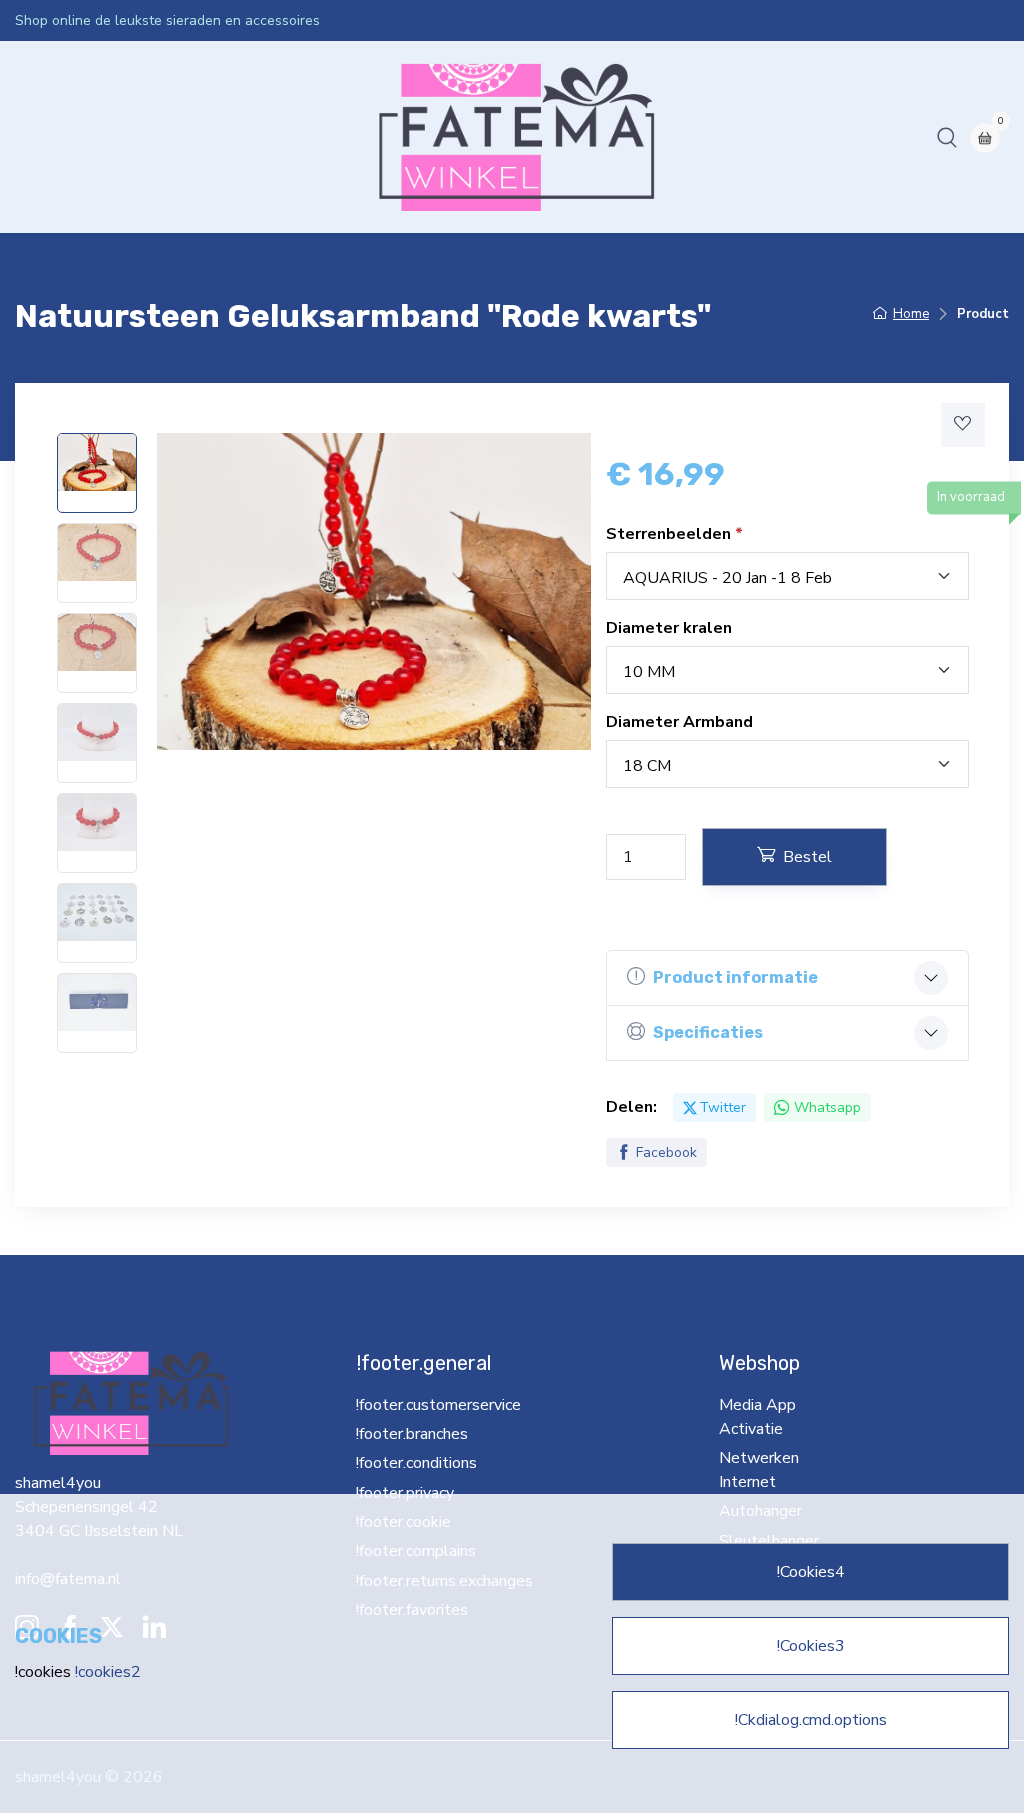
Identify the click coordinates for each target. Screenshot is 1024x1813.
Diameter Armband (679, 722)
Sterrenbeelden (670, 534)
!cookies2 (108, 1672)
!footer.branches (412, 1434)
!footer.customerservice (418, 1405)
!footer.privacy (405, 1493)
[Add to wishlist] (963, 425)
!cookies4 (811, 1572)
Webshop (116, 137)
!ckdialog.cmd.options (811, 1720)
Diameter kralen (669, 628)
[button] (947, 137)
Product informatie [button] (735, 977)
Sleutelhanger (634, 137)
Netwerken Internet (398, 137)
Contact (727, 137)
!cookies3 (811, 1646)
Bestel (807, 857)
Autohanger (526, 137)
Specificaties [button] (708, 1032)
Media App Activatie (239, 137)
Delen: (631, 1107)
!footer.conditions (416, 1463)
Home (44, 137)
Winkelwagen (820, 137)
